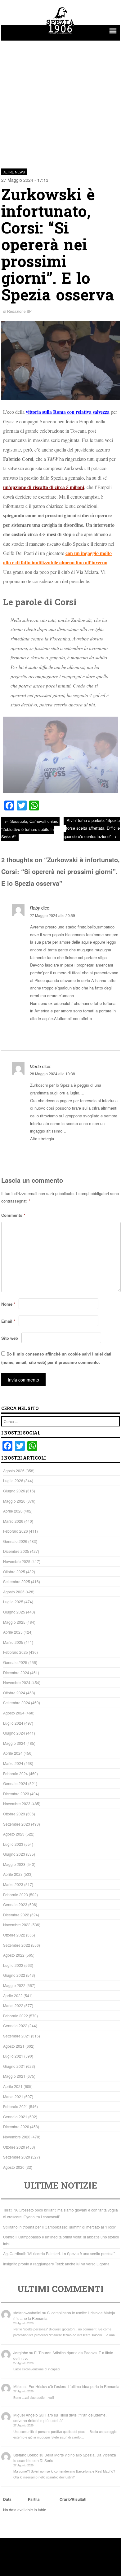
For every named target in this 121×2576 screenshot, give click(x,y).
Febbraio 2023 (16, 1895)
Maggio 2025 (14, 1622)
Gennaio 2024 (15, 1783)
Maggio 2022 (14, 1985)
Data (7, 2499)
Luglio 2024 (13, 1723)
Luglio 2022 (13, 1965)
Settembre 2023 (17, 1824)
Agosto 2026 (14, 1471)
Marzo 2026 (13, 1521)
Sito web (10, 1338)
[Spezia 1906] (60, 35)
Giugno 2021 (14, 2066)
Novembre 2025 (17, 1561)
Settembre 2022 (17, 1945)
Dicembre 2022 (16, 1915)
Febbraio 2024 (16, 1773)
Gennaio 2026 (15, 1541)
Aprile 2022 (13, 1995)
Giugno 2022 (14, 1975)
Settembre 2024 (17, 1703)
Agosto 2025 (14, 1592)
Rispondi (111, 1034)
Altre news (14, 172)
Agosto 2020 (14, 2167)
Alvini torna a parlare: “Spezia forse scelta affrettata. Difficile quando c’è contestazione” (92, 828)
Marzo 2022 (13, 2005)
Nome (8, 1304)
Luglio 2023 (13, 1844)
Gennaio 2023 (15, 1904)
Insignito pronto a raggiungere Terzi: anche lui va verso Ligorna (56, 2264)
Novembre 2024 (17, 1682)
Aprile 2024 (13, 1753)
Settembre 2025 (17, 1581)
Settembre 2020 (17, 2157)
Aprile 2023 (13, 1874)
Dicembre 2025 (16, 1551)
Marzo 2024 (13, 1763)
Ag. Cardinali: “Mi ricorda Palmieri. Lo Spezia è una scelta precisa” (59, 2253)
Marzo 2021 (13, 2096)
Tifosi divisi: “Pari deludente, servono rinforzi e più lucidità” (60, 2418)
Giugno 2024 (14, 1733)
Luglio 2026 (13, 1480)
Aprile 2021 (13, 2086)
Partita (34, 2499)
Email (8, 1321)
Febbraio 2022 (16, 2016)
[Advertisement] (60, 101)
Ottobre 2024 (14, 1693)
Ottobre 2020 (14, 2147)
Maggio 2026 (14, 1501)
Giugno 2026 (14, 1491)
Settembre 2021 (17, 2036)
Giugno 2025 (14, 1612)
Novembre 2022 (17, 1925)
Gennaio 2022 (15, 2026)
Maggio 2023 (14, 1864)
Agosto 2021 (14, 2046)
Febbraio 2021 (16, 2106)
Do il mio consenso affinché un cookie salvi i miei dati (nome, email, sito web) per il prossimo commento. (56, 1358)
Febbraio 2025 (16, 1652)
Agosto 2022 (14, 1955)
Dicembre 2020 (16, 2126)
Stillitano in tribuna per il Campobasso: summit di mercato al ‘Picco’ (60, 2227)
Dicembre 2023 (16, 1794)
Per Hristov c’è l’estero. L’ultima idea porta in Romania (74, 2386)
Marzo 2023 (13, 1884)
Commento (13, 1215)
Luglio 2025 (13, 1602)
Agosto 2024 (14, 1713)
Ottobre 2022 (14, 1935)
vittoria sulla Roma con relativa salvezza (68, 412)
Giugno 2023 (14, 1854)
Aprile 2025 (13, 1632)
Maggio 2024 (14, 1743)
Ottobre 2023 (14, 1814)
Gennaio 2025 (15, 1662)
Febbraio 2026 (16, 1531)
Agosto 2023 (14, 1834)
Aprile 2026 (13, 1511)
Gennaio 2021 (15, 2117)
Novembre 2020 (17, 2137)
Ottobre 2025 (14, 1572)
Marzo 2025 (13, 1642)
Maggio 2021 (14, 2076)
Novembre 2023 (17, 1803)
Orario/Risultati (73, 2499)
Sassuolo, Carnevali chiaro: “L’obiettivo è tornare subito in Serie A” (30, 829)
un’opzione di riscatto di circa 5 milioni (44, 487)
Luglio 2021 (13, 2056)
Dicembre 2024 (16, 1672)
